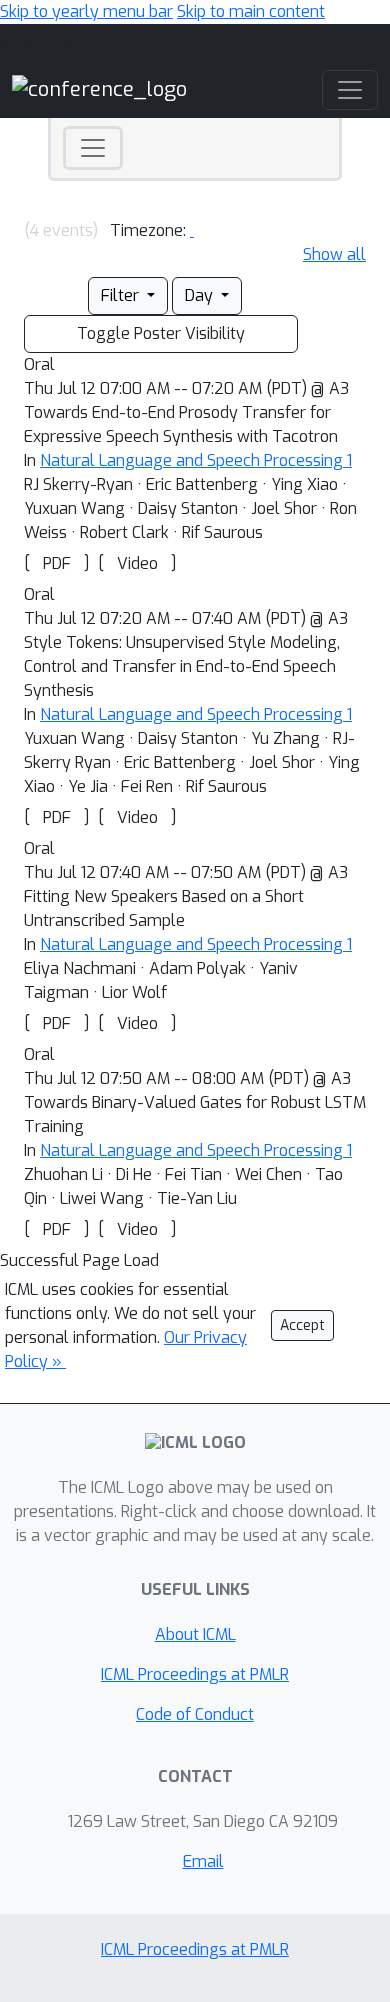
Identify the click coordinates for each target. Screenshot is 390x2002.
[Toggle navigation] (93, 148)
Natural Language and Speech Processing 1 (196, 460)
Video (137, 563)
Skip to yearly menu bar (86, 11)
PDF (57, 563)
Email (203, 1861)
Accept (302, 1325)
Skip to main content (251, 11)
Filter (122, 295)
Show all (334, 254)
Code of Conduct (195, 1714)
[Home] (99, 88)
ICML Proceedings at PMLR (195, 1674)
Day (201, 295)
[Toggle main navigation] (350, 90)
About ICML (195, 1634)
